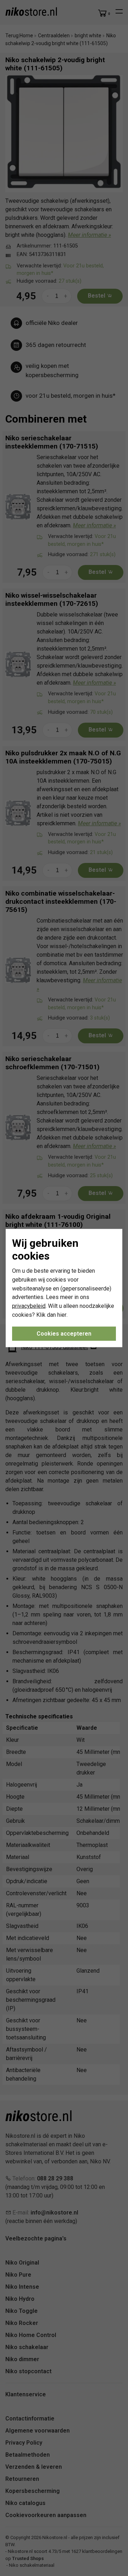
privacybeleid (29, 1306)
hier (62, 1315)
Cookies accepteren (64, 1333)
